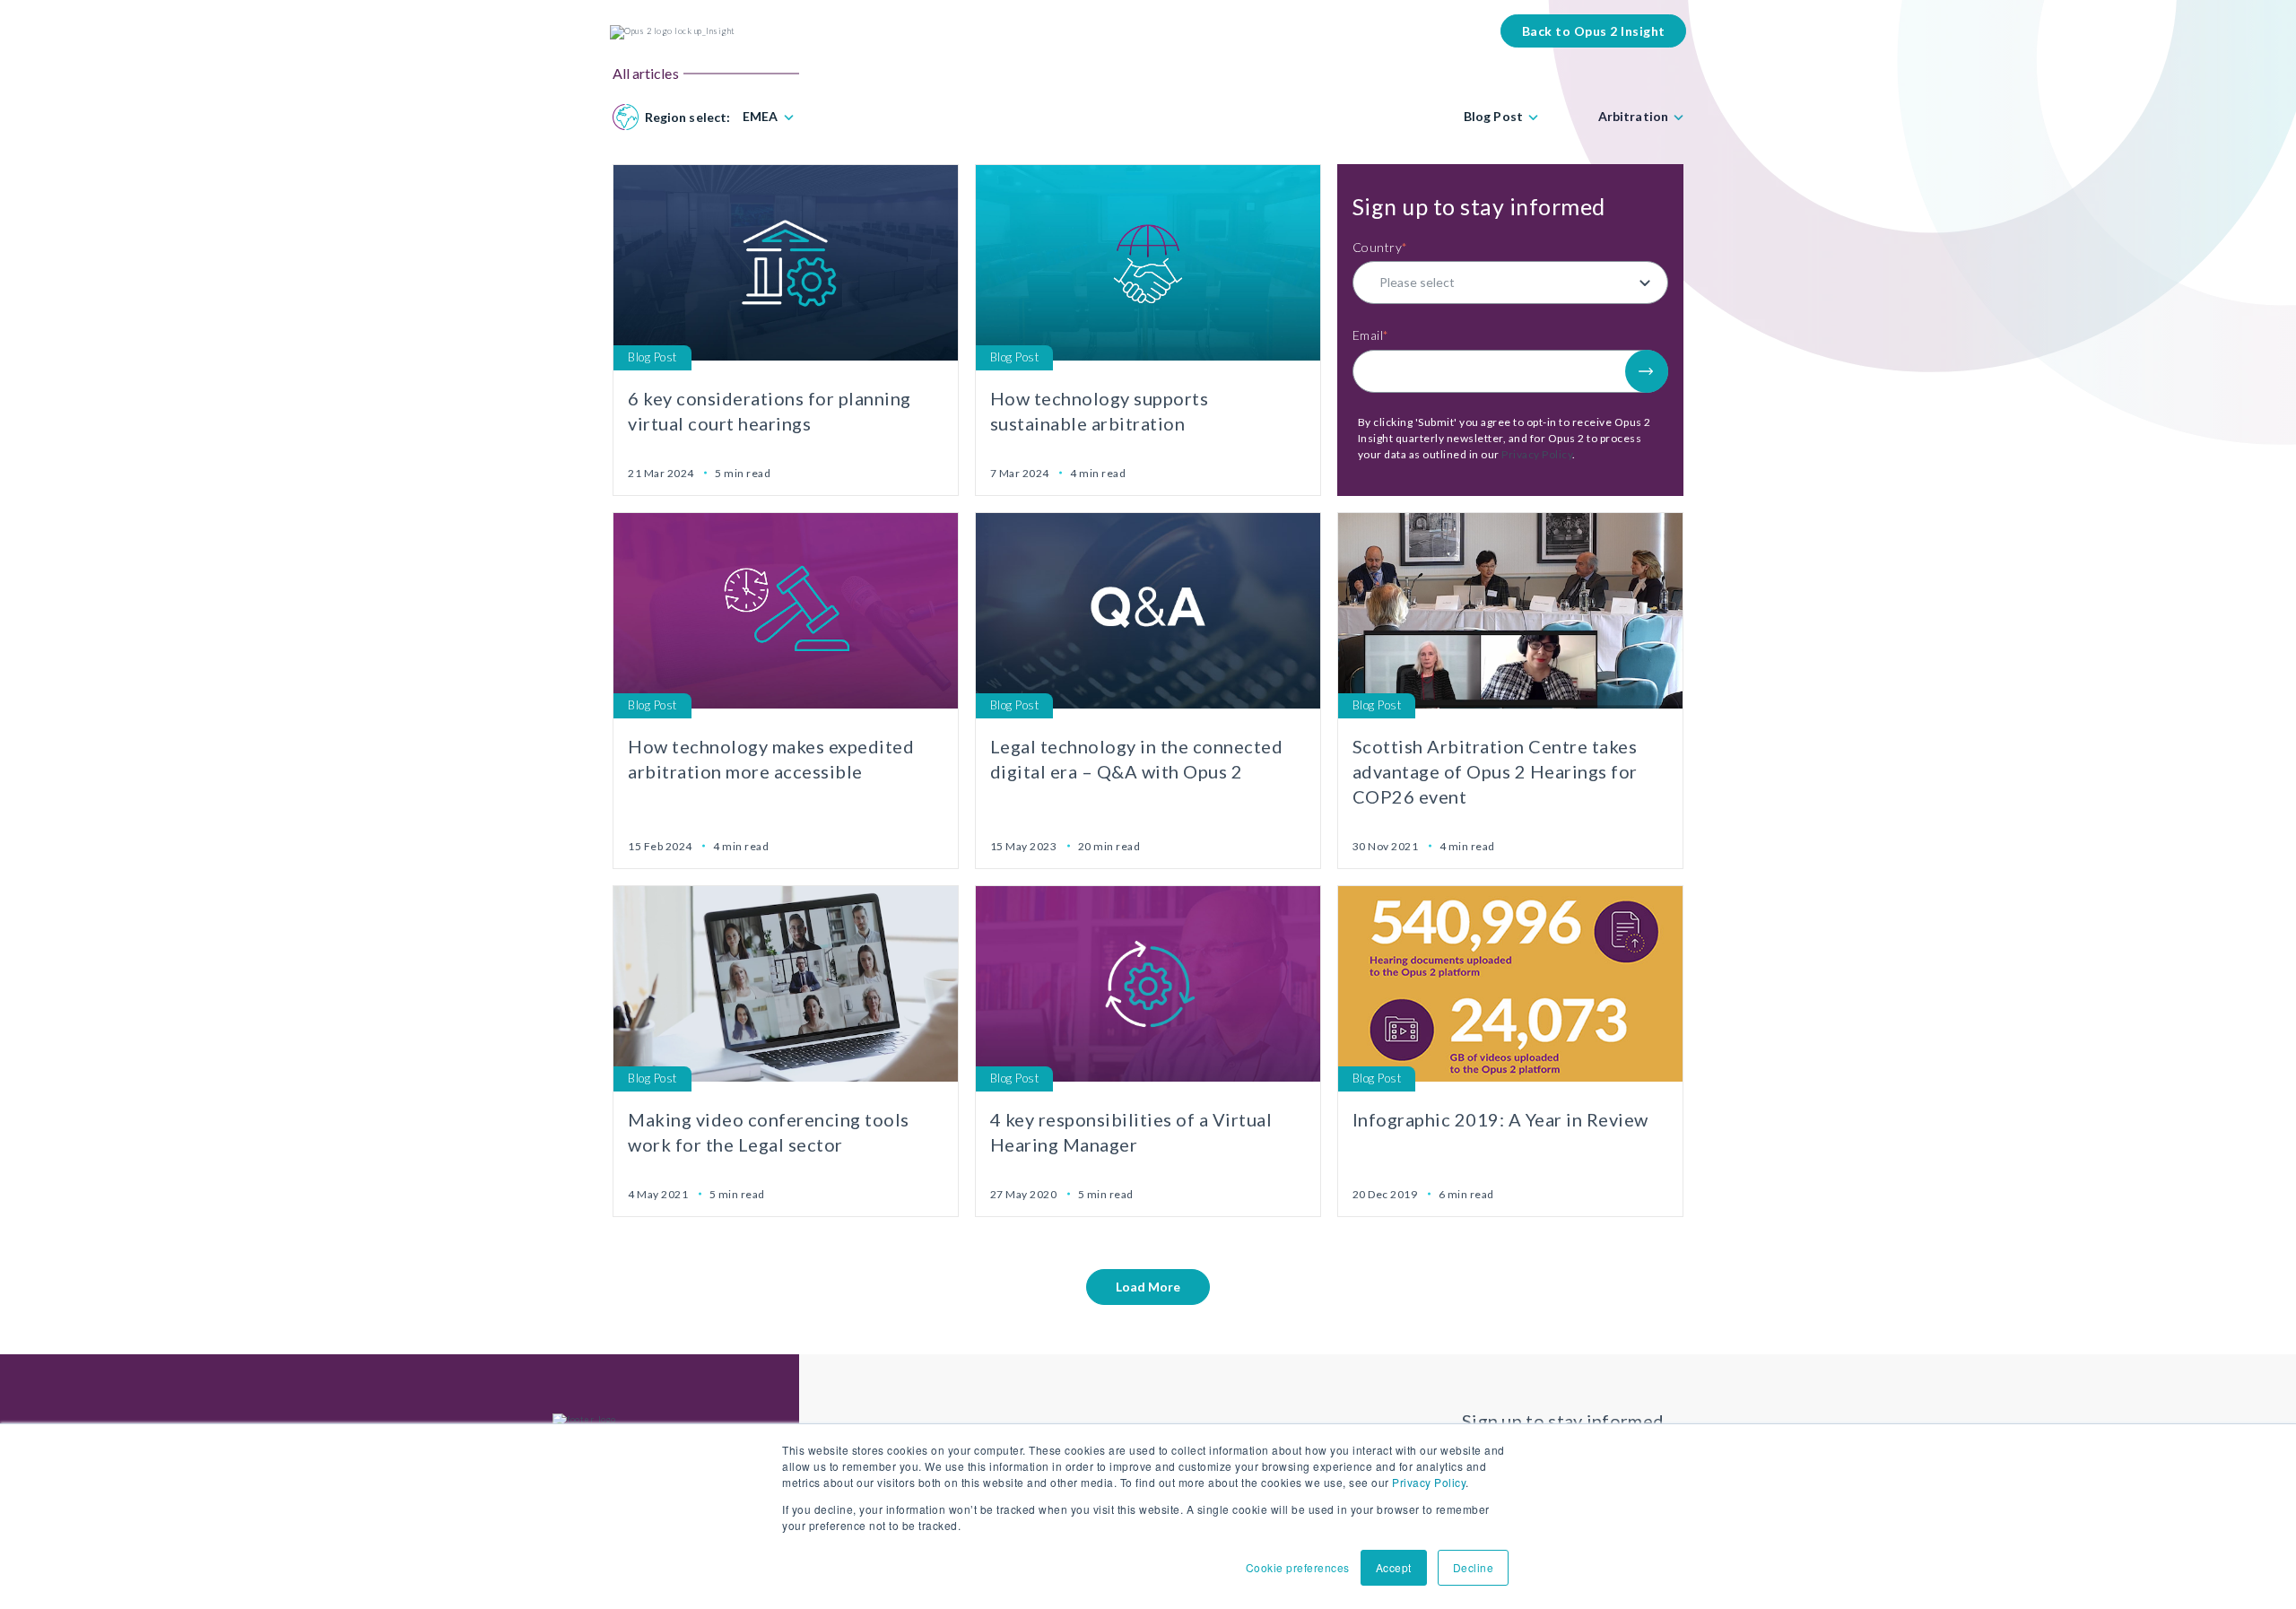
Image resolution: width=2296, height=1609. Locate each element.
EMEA (760, 117)
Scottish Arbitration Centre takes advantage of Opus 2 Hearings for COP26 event (1495, 771)
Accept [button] (1394, 1567)
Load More (1148, 1287)
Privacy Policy (1429, 1482)
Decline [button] (1474, 1567)
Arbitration (1633, 117)
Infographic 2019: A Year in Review (1500, 1119)
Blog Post (1493, 117)
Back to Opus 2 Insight (1594, 31)
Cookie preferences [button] (1298, 1567)
